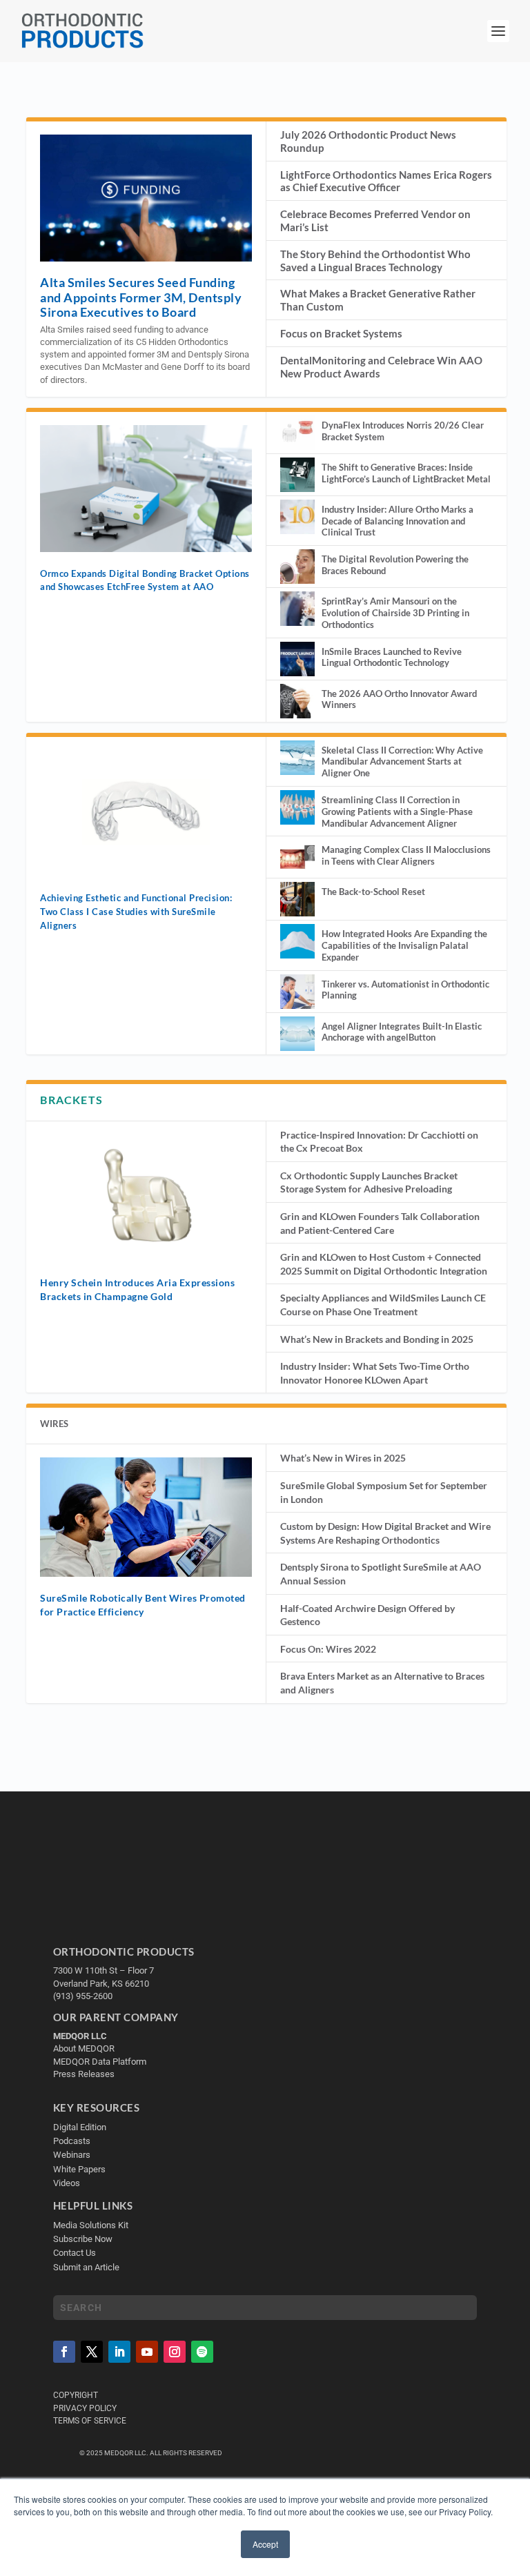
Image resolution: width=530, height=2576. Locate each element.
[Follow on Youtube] (147, 2352)
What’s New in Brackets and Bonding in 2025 (377, 1339)
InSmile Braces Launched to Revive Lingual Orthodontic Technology (392, 657)
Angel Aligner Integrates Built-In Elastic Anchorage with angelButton (402, 1032)
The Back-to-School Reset (373, 892)
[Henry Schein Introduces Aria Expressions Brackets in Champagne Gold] (146, 1198)
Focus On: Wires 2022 (328, 1649)
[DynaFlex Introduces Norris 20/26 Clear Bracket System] (297, 433)
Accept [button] (265, 2544)
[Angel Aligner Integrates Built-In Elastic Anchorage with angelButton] (297, 1034)
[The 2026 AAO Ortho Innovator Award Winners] (297, 701)
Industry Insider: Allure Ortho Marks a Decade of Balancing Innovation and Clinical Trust (397, 521)
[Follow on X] (92, 2352)
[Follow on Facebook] (64, 2352)
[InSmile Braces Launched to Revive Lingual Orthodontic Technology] (297, 659)
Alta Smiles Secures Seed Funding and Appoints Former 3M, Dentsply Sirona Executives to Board (141, 297)
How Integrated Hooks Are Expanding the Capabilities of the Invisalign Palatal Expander (404, 945)
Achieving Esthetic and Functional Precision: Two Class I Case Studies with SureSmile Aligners (136, 911)
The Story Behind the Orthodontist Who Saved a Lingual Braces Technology (375, 260)
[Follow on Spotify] (202, 2352)
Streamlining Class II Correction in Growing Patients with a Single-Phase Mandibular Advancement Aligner (397, 812)
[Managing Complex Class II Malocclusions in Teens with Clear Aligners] (297, 857)
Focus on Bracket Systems (341, 333)
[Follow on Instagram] (175, 2352)
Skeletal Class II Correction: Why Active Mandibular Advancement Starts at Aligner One (402, 762)
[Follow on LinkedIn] (119, 2352)
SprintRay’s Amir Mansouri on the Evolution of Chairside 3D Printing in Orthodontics (395, 613)
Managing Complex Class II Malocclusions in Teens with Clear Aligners (406, 855)
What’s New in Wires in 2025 (343, 1458)
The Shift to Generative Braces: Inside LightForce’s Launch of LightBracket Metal (406, 473)
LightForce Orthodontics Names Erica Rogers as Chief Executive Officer (386, 181)
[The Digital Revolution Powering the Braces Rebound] (297, 567)
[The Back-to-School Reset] (297, 899)
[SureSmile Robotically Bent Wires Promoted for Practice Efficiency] (146, 1517)
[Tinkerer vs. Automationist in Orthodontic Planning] (297, 992)
